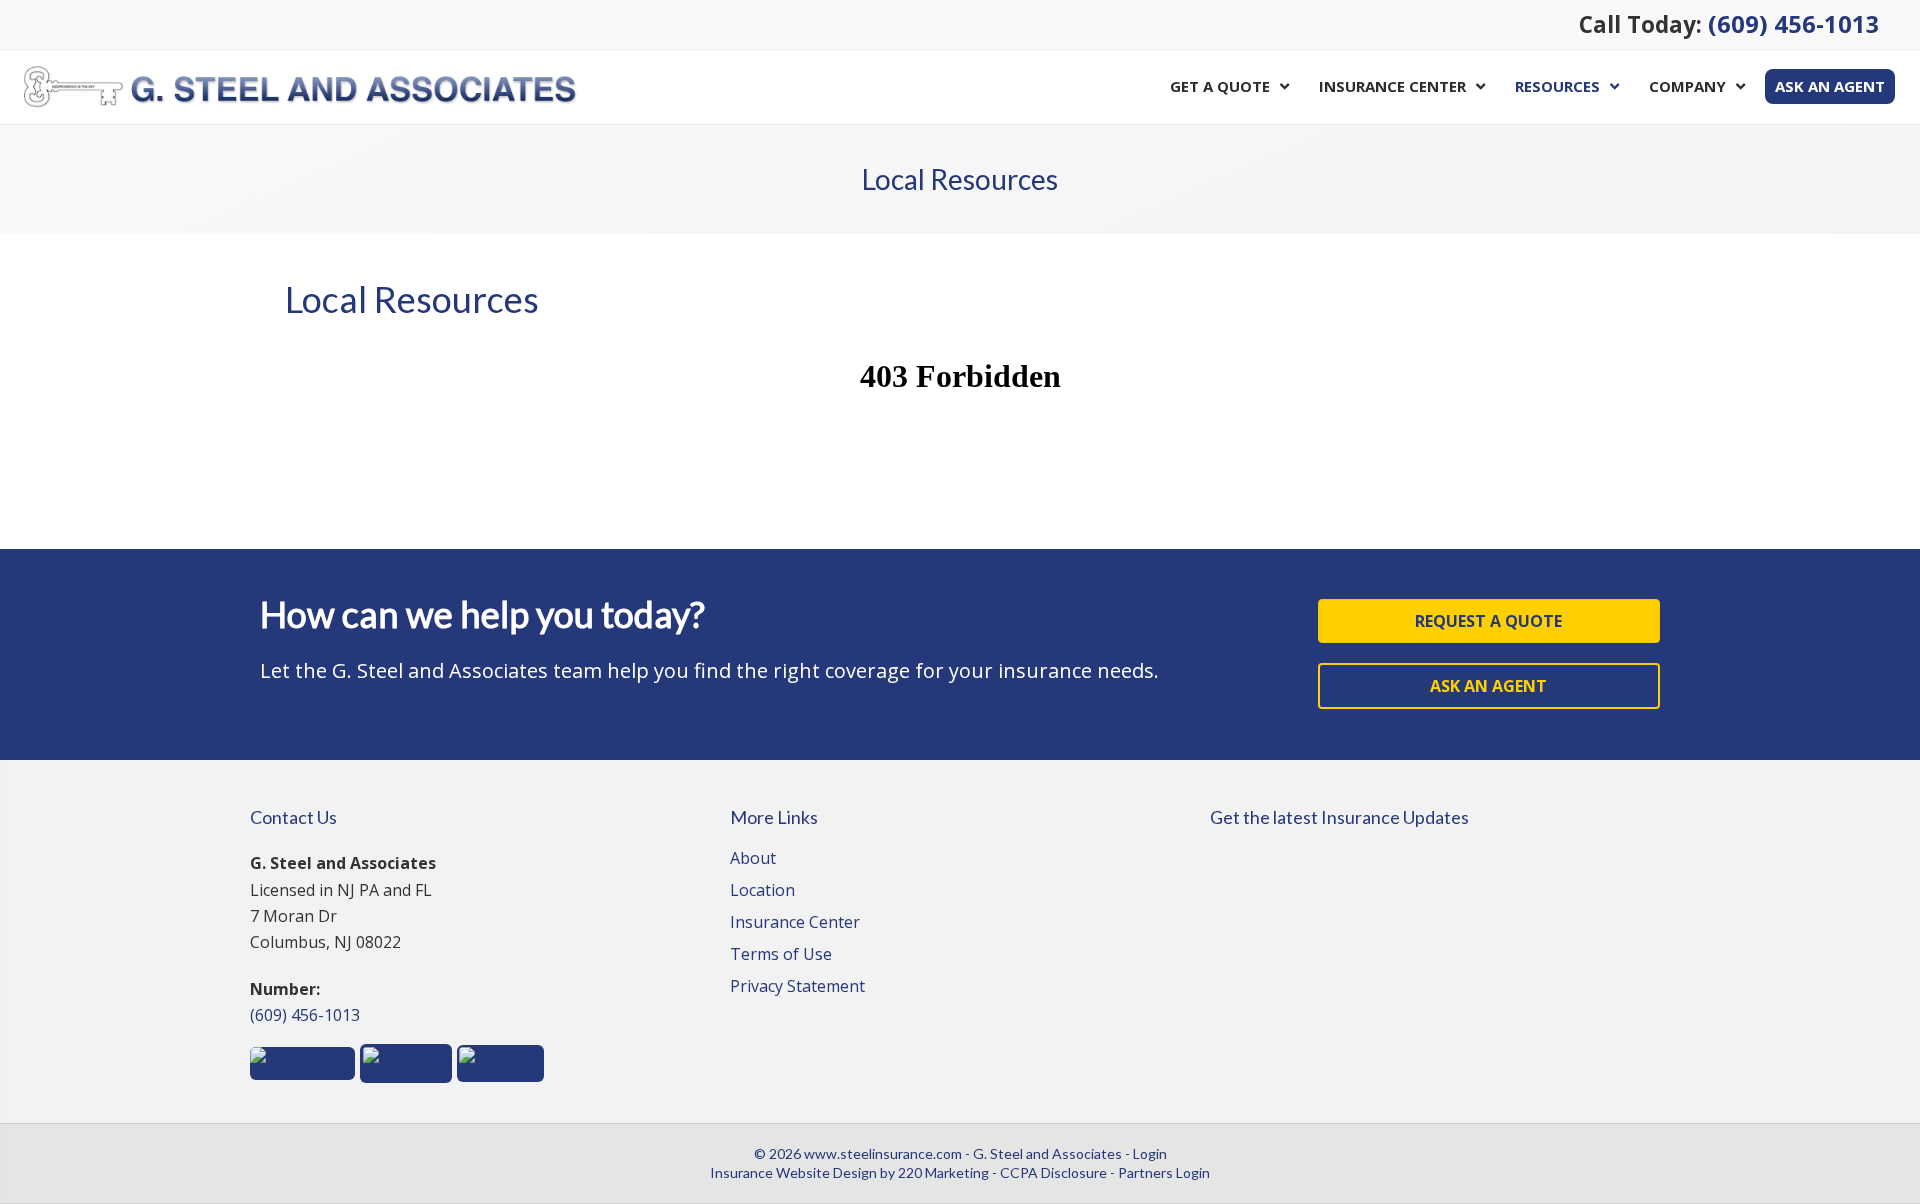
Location (762, 891)
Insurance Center (795, 923)
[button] (1489, 621)
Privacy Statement (797, 987)
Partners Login (1164, 1172)
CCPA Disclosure (1053, 1172)
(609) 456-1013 (1794, 24)
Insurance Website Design (793, 1172)
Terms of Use (781, 955)
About (753, 859)
